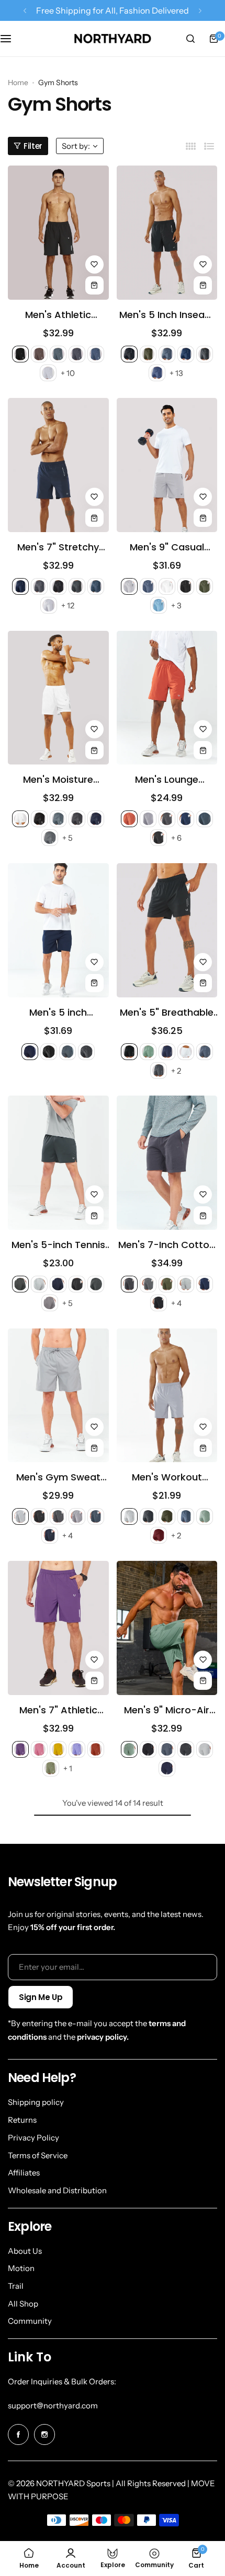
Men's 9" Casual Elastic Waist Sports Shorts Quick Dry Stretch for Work (167, 547)
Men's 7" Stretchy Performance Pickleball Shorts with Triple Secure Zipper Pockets (58, 547)
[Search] (190, 39)
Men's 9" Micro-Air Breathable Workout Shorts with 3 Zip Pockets (167, 1710)
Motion (21, 2268)
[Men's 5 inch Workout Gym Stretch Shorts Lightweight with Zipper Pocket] (58, 930)
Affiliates (24, 2173)
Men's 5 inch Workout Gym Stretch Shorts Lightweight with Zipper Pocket (58, 1013)
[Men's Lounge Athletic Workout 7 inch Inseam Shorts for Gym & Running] (167, 698)
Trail (16, 2286)
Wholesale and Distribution (57, 2190)
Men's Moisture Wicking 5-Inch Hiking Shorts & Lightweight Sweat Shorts (58, 780)
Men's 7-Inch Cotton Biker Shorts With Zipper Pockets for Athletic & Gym (167, 1245)
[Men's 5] (167, 930)
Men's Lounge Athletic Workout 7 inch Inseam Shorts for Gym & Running (167, 780)
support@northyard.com (53, 2406)
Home (18, 83)
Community (30, 2321)
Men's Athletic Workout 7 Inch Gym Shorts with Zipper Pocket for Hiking (58, 315)
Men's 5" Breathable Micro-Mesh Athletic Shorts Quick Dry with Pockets (167, 1013)
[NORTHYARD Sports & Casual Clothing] (113, 39)
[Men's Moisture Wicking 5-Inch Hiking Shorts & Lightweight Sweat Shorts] (58, 698)
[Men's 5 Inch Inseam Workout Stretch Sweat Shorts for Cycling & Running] (167, 233)
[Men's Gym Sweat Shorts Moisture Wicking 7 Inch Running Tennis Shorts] (58, 1396)
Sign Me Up (41, 1997)
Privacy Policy (33, 2138)
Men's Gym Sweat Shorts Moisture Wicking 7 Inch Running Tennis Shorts (58, 1477)
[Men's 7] (58, 465)
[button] (25, 11)
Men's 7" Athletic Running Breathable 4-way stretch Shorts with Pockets (58, 1710)
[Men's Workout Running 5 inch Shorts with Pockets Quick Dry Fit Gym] (167, 1396)
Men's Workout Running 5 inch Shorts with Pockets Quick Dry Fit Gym (167, 1477)
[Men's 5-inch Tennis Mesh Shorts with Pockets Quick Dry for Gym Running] (58, 1163)
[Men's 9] (167, 465)
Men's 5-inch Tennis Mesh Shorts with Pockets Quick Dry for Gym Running (58, 1245)
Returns (22, 2120)
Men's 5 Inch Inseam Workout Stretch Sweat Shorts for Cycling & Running (167, 315)
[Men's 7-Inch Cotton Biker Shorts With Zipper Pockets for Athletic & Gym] (167, 1163)
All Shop (23, 2304)
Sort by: (76, 146)
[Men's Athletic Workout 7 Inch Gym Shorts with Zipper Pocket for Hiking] (58, 233)
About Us (25, 2251)
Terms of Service (38, 2155)
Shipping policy (36, 2102)
